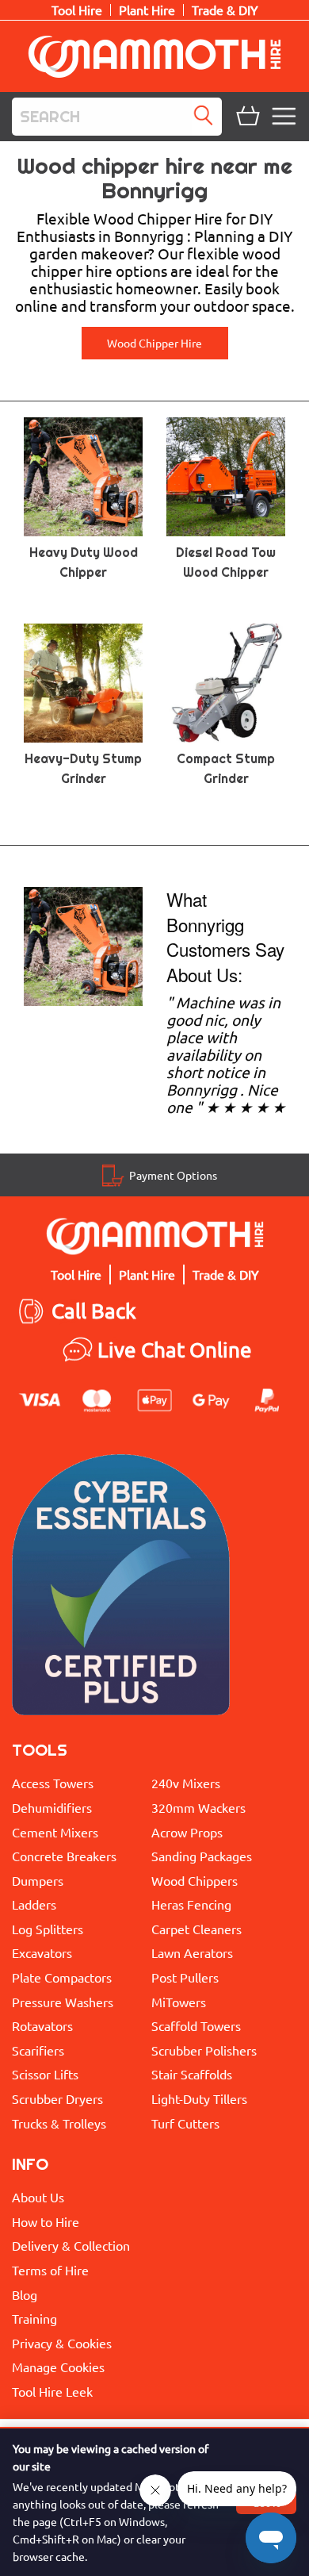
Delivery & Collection (71, 2245)
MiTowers (179, 2002)
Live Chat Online (175, 1350)
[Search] (207, 117)
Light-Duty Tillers (199, 2098)
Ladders (34, 1904)
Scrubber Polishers (204, 2050)
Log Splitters (48, 1929)
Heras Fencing (191, 1904)
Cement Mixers (55, 1832)
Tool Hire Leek (52, 2391)
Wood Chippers (195, 1880)
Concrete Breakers (64, 1856)
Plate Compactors (62, 1977)
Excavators (42, 1952)
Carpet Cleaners (196, 1929)
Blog (25, 2294)
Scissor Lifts (45, 2074)
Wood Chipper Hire (154, 343)
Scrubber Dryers (57, 2098)
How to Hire (46, 2221)
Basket (246, 117)
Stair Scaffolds (192, 2074)
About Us (38, 2197)
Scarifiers (38, 2050)
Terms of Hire (50, 2270)
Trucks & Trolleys (59, 2123)
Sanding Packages (202, 1856)
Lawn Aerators (192, 1952)
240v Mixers (186, 1783)
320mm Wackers (198, 1807)
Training (34, 2318)
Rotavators (42, 2025)
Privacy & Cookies (62, 2343)
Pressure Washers (63, 2002)
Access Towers (53, 1783)
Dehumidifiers (52, 1807)
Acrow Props (187, 1832)
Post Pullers (185, 1977)
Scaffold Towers (196, 2025)
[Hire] (83, 945)
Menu (286, 117)
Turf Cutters (185, 2123)
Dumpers (38, 1880)
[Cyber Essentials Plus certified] (121, 1589)
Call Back (94, 1311)
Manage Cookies (58, 2367)
